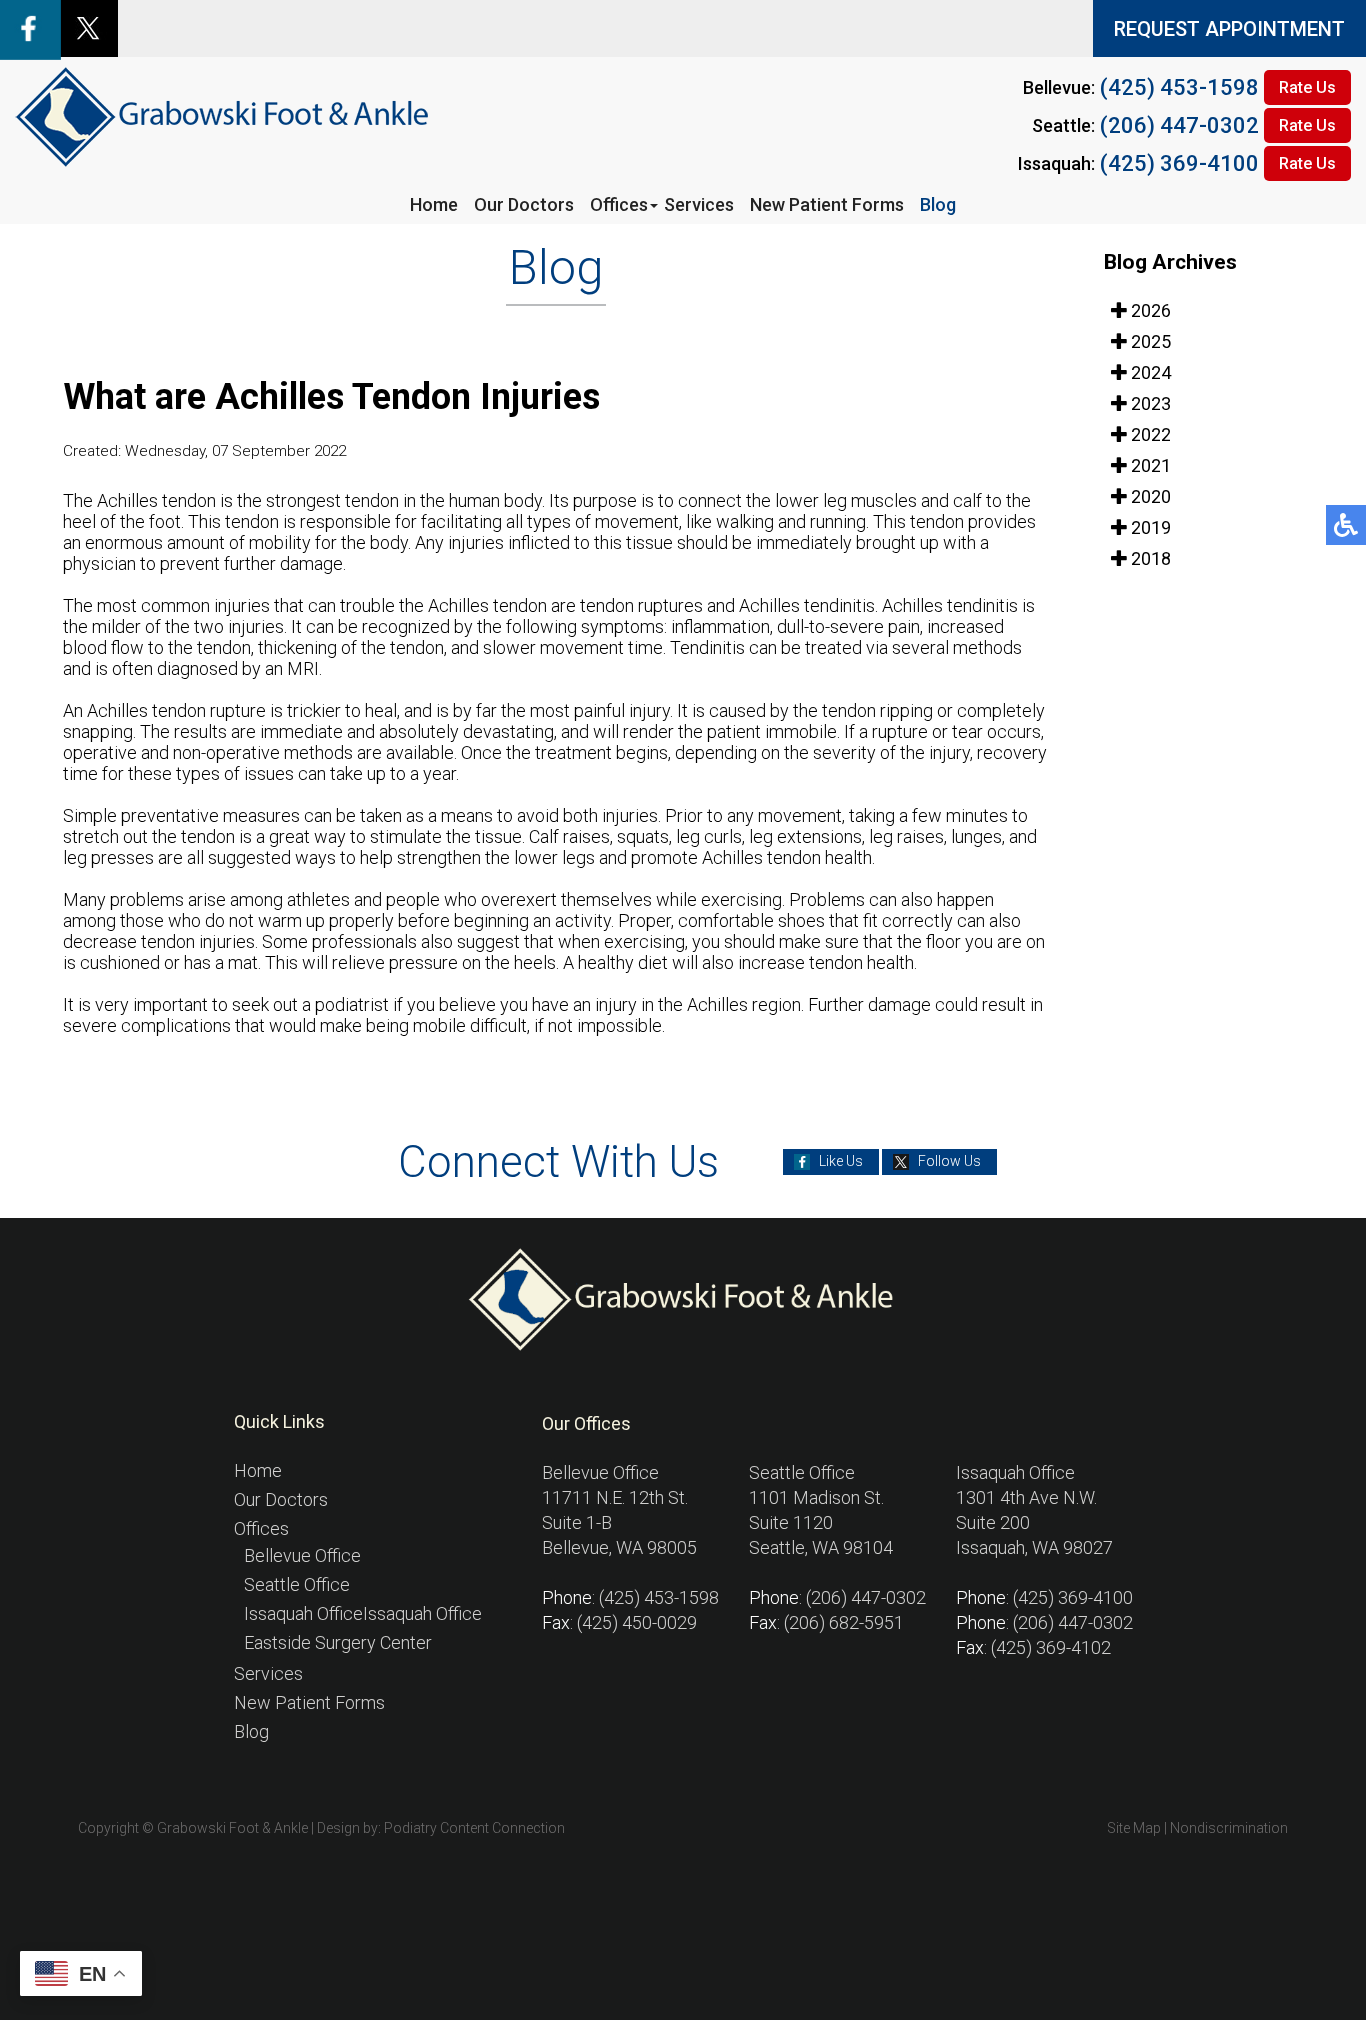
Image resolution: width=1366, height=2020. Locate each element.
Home (434, 204)
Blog (938, 204)
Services (699, 204)
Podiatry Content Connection (474, 1828)
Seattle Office (297, 1584)
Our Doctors (524, 204)
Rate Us (1307, 87)
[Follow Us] (88, 50)
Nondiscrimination (1229, 1828)
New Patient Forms (827, 204)
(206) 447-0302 (1179, 125)
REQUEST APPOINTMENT (1229, 29)
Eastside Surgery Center (338, 1642)
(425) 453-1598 (1179, 87)
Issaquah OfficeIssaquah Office (363, 1613)
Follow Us (949, 1161)
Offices (619, 204)
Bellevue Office (302, 1555)
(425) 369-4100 (1179, 163)
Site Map (1134, 1828)
